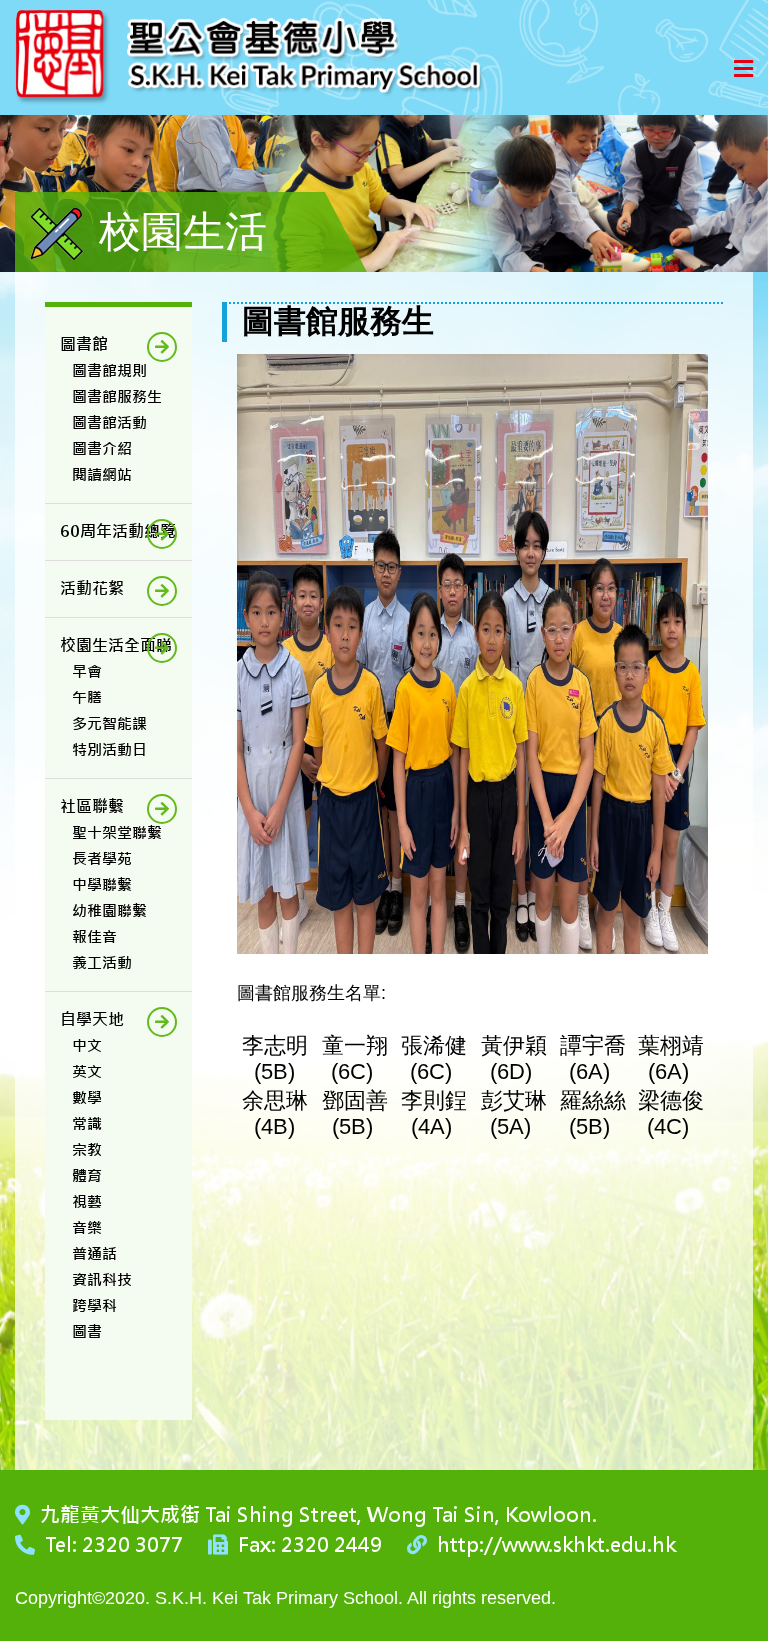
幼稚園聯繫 (109, 910)
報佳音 (94, 936)
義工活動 (102, 962)
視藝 (87, 1201)
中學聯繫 (102, 884)
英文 (87, 1071)
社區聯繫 (92, 806)
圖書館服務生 (117, 396)
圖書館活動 (109, 422)
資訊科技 (102, 1279)
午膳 (87, 697)
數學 (87, 1097)
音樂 (87, 1227)
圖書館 (84, 344)
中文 (87, 1045)
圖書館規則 (109, 370)
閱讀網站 (102, 474)
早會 (87, 671)
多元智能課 (109, 723)
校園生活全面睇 (116, 645)
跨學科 (94, 1305)
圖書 (87, 1331)
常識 (87, 1123)
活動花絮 (92, 588)
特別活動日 (109, 749)
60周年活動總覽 (118, 531)
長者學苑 (102, 858)
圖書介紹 (102, 448)
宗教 (87, 1149)
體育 (87, 1175)
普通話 (94, 1253)
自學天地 (92, 1019)
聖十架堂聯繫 (117, 832)
